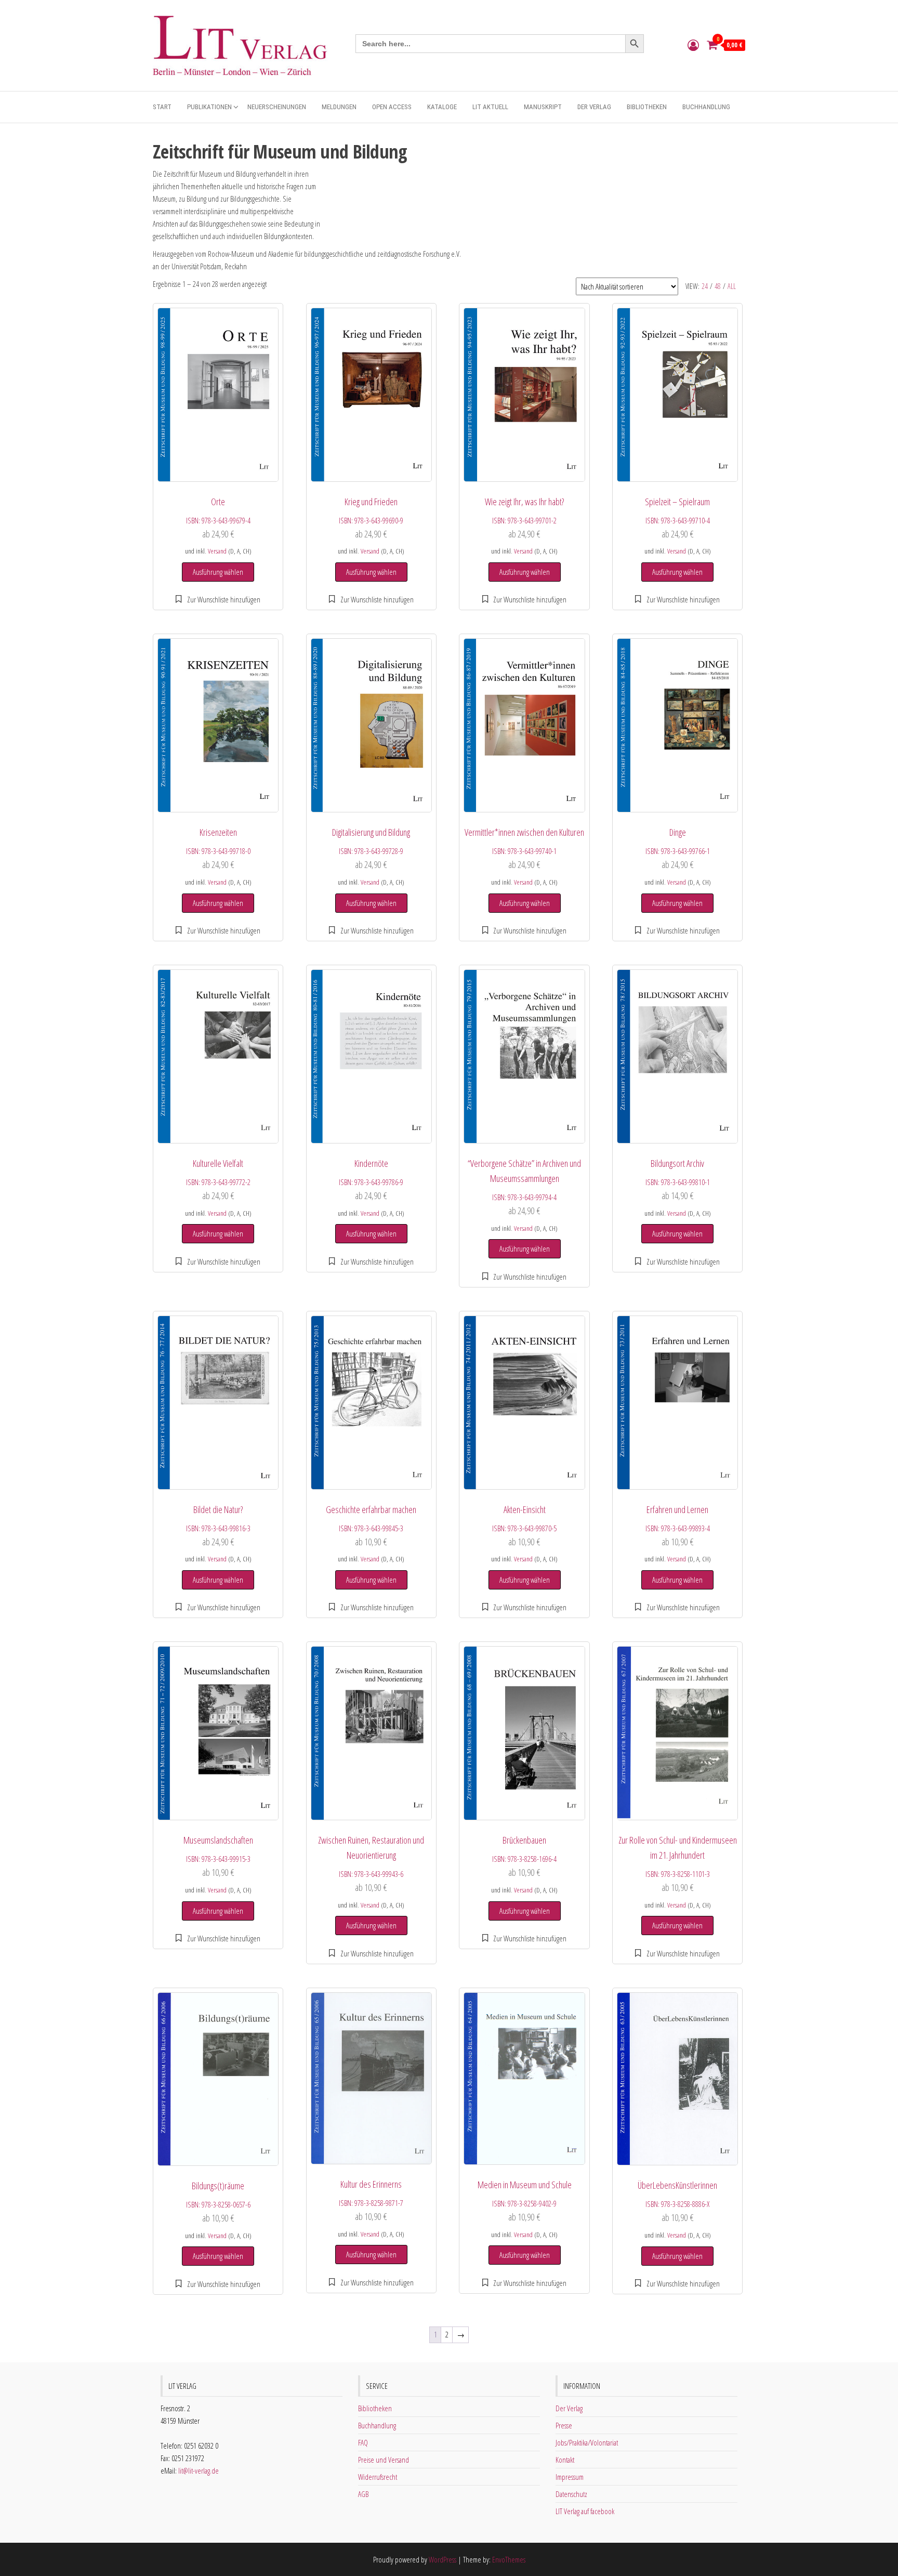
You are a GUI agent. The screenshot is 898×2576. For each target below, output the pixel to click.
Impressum (570, 2477)
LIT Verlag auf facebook (585, 2511)
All (732, 286)
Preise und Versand (384, 2460)
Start (162, 107)
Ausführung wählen (218, 572)
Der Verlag (594, 107)
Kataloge (442, 107)
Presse (564, 2425)
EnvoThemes (509, 2559)
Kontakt (565, 2460)
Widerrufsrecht (378, 2477)
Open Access (392, 107)
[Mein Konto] (693, 45)
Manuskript (543, 107)
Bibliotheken (647, 107)
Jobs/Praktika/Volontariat (587, 2442)
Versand (217, 551)
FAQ (363, 2442)
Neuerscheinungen (277, 107)
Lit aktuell (490, 107)
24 (705, 286)
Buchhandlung (706, 107)
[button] (218, 599)
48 (718, 286)
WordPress (443, 2559)
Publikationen (209, 107)
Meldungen (339, 107)
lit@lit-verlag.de (199, 2470)
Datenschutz (571, 2494)
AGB (363, 2494)
